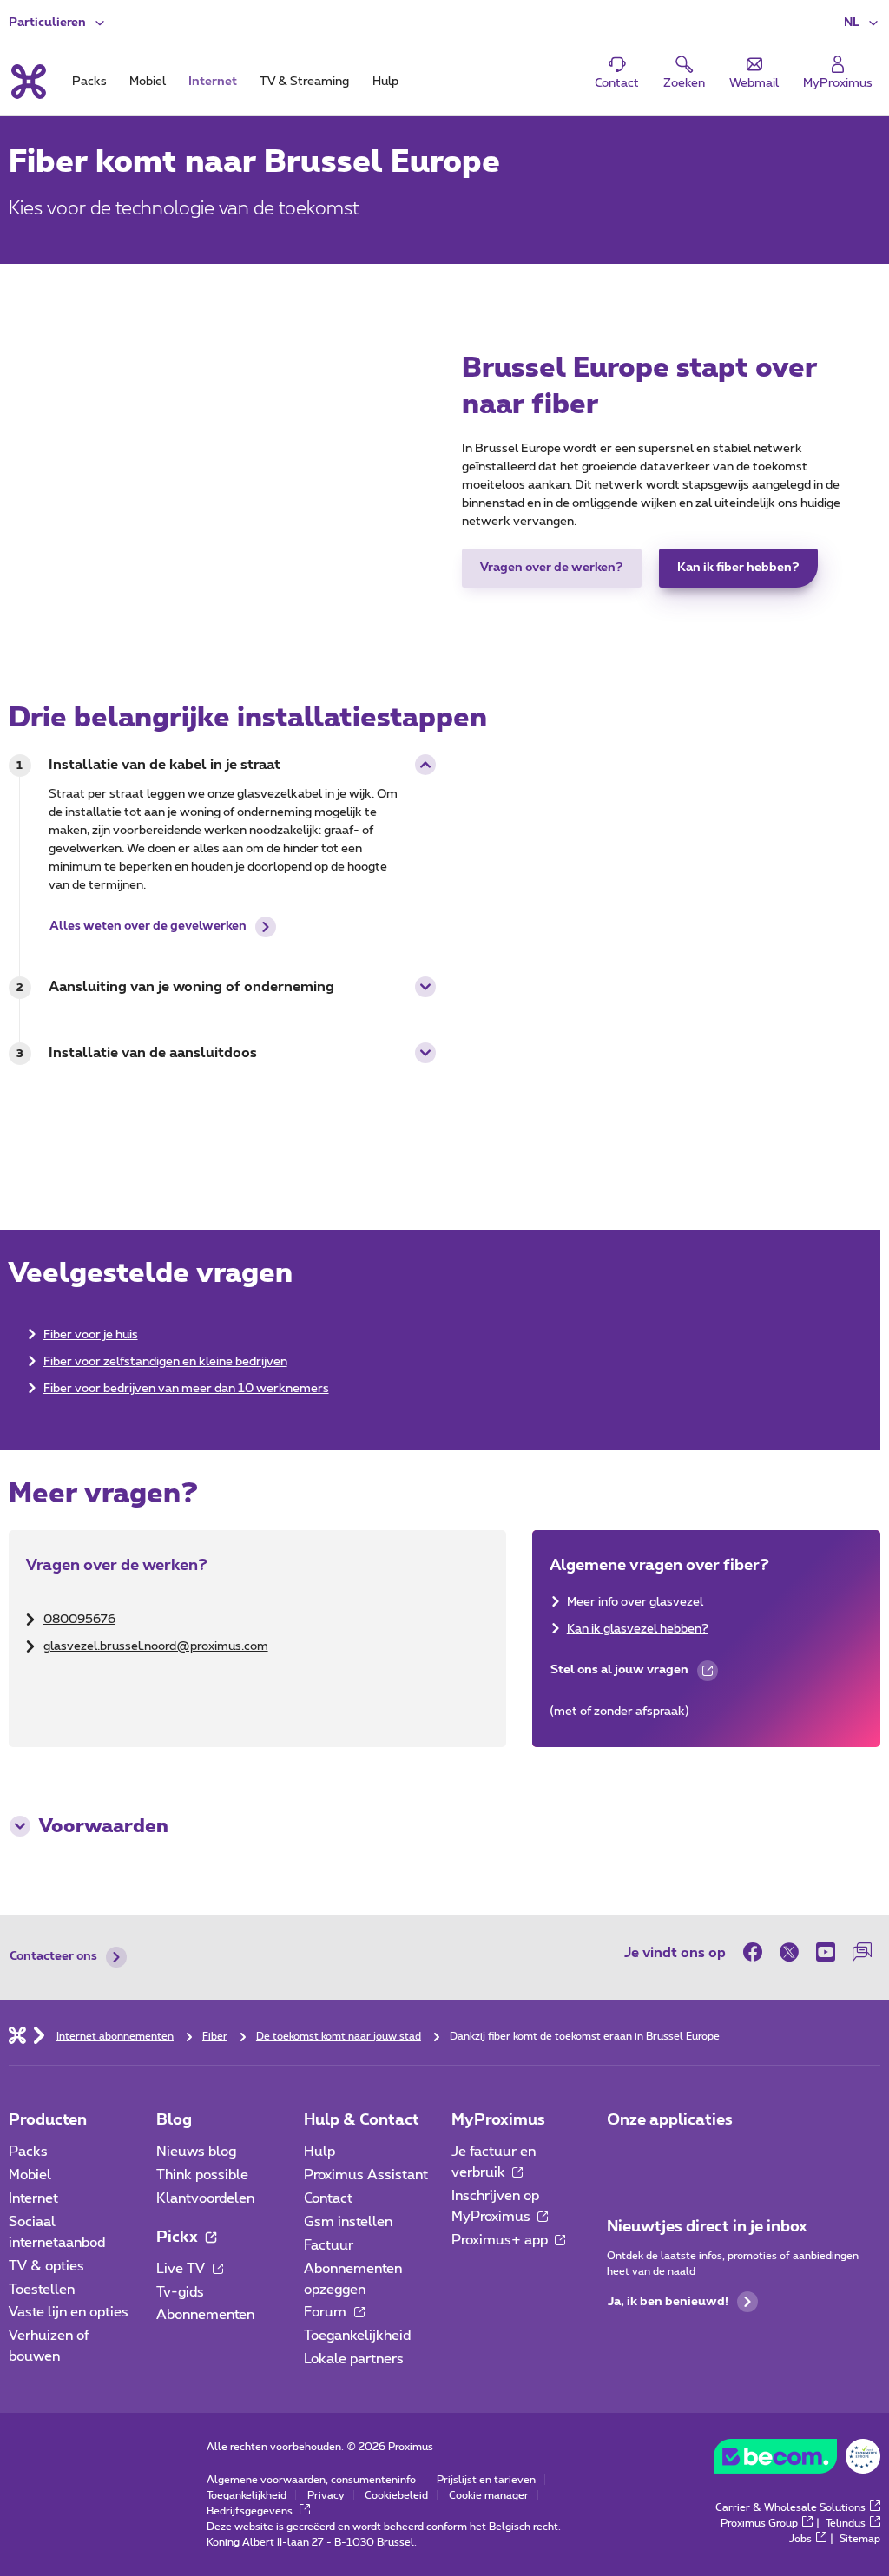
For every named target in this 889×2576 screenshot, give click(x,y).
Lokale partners (354, 2359)
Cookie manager (489, 2495)
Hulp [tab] (385, 82)
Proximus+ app (501, 2240)
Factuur (329, 2245)
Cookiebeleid (396, 2495)
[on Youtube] (826, 1952)
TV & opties (46, 2266)
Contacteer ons (53, 1956)
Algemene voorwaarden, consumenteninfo (311, 2480)
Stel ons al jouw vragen (619, 1674)
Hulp (319, 2152)
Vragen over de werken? (552, 568)
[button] (862, 23)
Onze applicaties (670, 2120)
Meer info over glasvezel (635, 1602)
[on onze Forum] (862, 1952)
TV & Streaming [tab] (304, 82)
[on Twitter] (789, 1952)
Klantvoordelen (205, 2198)
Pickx (179, 2238)
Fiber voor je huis (91, 1335)
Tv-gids (180, 2292)
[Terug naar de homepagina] (27, 82)
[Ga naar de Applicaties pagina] (622, 2157)
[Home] (17, 2034)
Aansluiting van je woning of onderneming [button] (191, 987)
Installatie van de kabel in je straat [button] (165, 765)
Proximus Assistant (366, 2175)
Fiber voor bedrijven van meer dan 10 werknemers (186, 1389)
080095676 (79, 1620)
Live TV (182, 2269)
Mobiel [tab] (148, 82)
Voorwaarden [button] (104, 1826)
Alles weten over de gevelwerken (148, 926)
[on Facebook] (757, 1952)
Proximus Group (759, 2523)
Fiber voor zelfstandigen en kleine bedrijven (165, 1362)
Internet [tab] (213, 82)
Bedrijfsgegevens (251, 2511)
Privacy (326, 2495)
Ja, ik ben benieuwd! (668, 2302)
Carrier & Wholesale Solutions (790, 2507)
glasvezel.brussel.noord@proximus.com (156, 1646)
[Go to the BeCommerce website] (797, 2461)
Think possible (202, 2175)
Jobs (800, 2539)
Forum (327, 2312)
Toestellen (42, 2290)
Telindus (846, 2523)
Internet (33, 2198)
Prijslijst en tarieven (486, 2480)
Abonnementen (205, 2315)
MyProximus (498, 2120)
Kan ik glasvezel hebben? (638, 1629)
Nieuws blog (196, 2152)
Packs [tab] (89, 82)
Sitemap (860, 2539)
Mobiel (30, 2175)
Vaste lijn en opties (69, 2312)
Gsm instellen (348, 2222)
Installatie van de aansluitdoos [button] (153, 1053)
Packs (28, 2152)
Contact (328, 2198)
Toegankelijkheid (357, 2336)
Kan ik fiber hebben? (738, 568)
